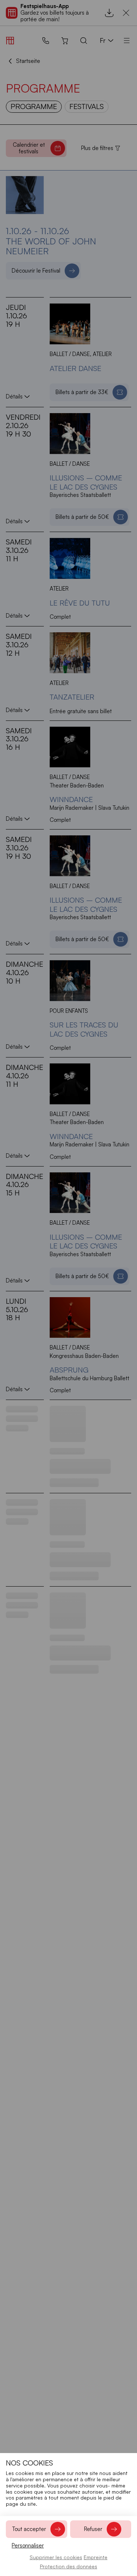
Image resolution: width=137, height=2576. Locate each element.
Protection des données (68, 2566)
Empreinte (96, 2557)
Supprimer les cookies (56, 2557)
